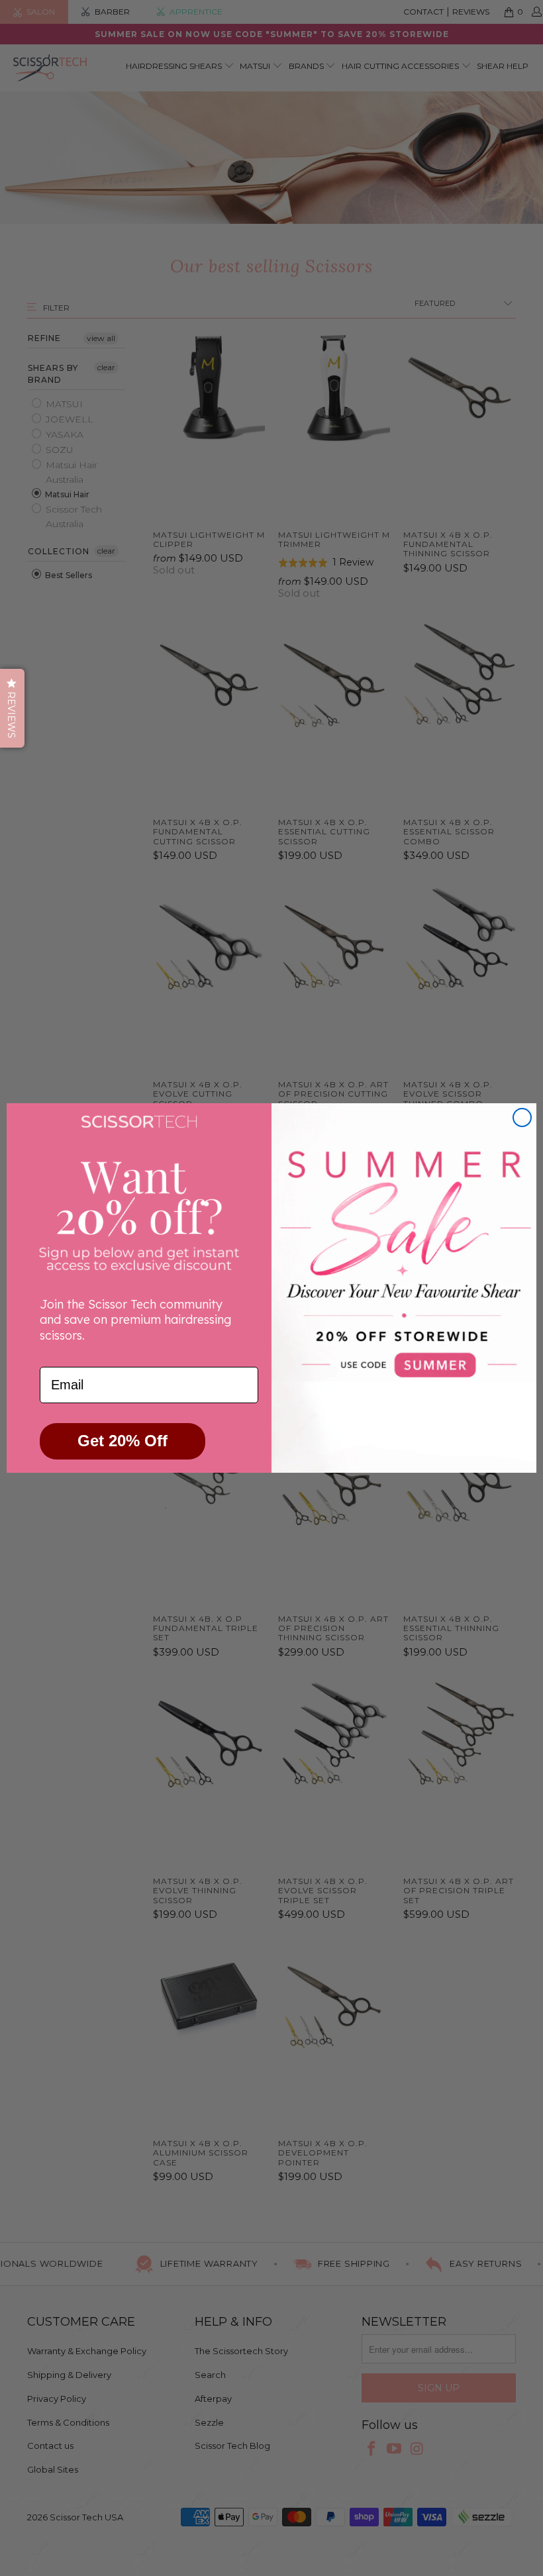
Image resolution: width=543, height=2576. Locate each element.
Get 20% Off (123, 1441)
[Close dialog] (522, 1117)
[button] (12, 708)
